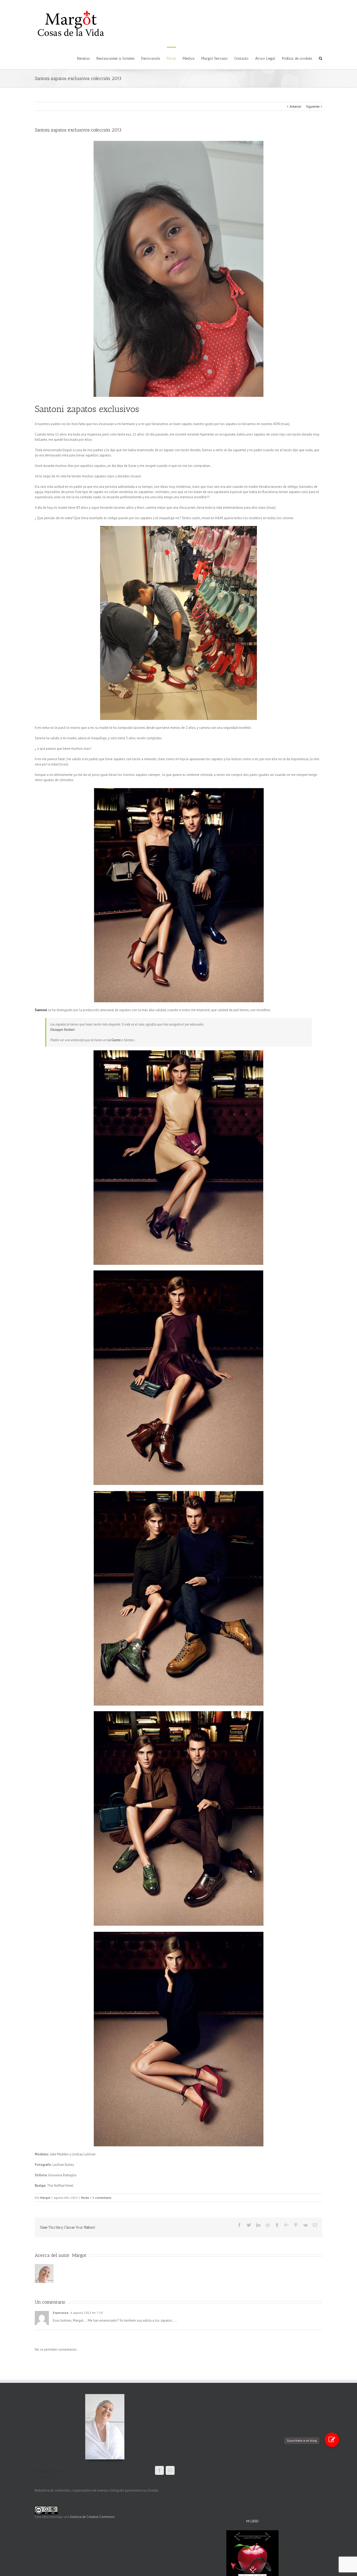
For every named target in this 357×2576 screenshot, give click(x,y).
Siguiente (313, 107)
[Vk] (305, 2225)
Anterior (295, 107)
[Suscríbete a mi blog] (332, 2440)
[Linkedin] (258, 2225)
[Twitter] (249, 2225)
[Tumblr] (277, 2225)
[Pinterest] (296, 2225)
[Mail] (170, 2470)
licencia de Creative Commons (92, 2517)
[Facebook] (239, 2225)
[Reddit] (268, 2225)
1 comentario (102, 2198)
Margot (45, 2198)
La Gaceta (114, 1040)
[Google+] (286, 2225)
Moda (85, 2198)
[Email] (315, 2225)
